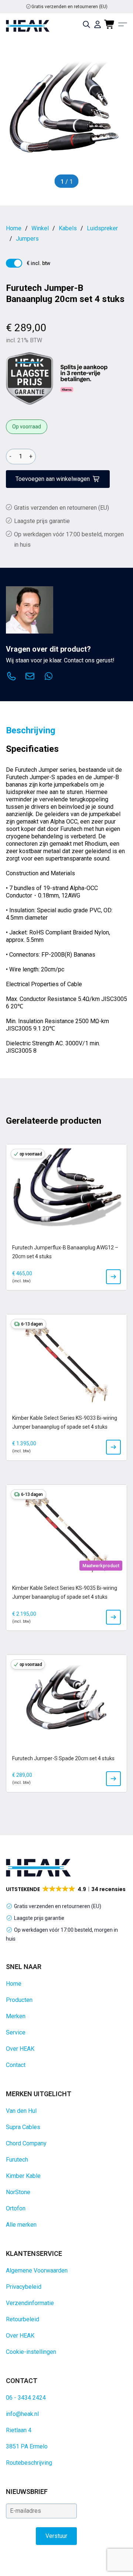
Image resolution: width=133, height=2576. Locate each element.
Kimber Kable (23, 2176)
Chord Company (26, 2143)
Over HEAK (20, 2049)
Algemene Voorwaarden (37, 2270)
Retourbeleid (23, 2319)
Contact (16, 2065)
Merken (16, 2016)
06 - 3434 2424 (26, 2398)
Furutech (17, 2160)
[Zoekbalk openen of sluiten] (86, 24)
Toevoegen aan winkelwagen (53, 479)
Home (14, 1984)
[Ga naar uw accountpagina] (98, 24)
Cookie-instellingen (31, 2352)
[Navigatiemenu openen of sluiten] (123, 24)
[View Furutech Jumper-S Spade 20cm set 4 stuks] (113, 1779)
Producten (19, 2000)
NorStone (18, 2192)
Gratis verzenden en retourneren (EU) (69, 7)
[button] (66, 1889)
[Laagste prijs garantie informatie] (30, 379)
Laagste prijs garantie (42, 521)
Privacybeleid (24, 2287)
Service (16, 2032)
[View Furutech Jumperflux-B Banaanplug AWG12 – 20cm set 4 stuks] (113, 1277)
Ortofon (16, 2208)
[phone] (11, 677)
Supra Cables (23, 2127)
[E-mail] (30, 677)
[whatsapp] (48, 677)
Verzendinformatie (30, 2303)
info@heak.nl (22, 2414)
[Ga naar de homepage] (28, 26)
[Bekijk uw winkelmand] (110, 24)
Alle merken (21, 2225)
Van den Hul (21, 2111)
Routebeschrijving (29, 2463)
